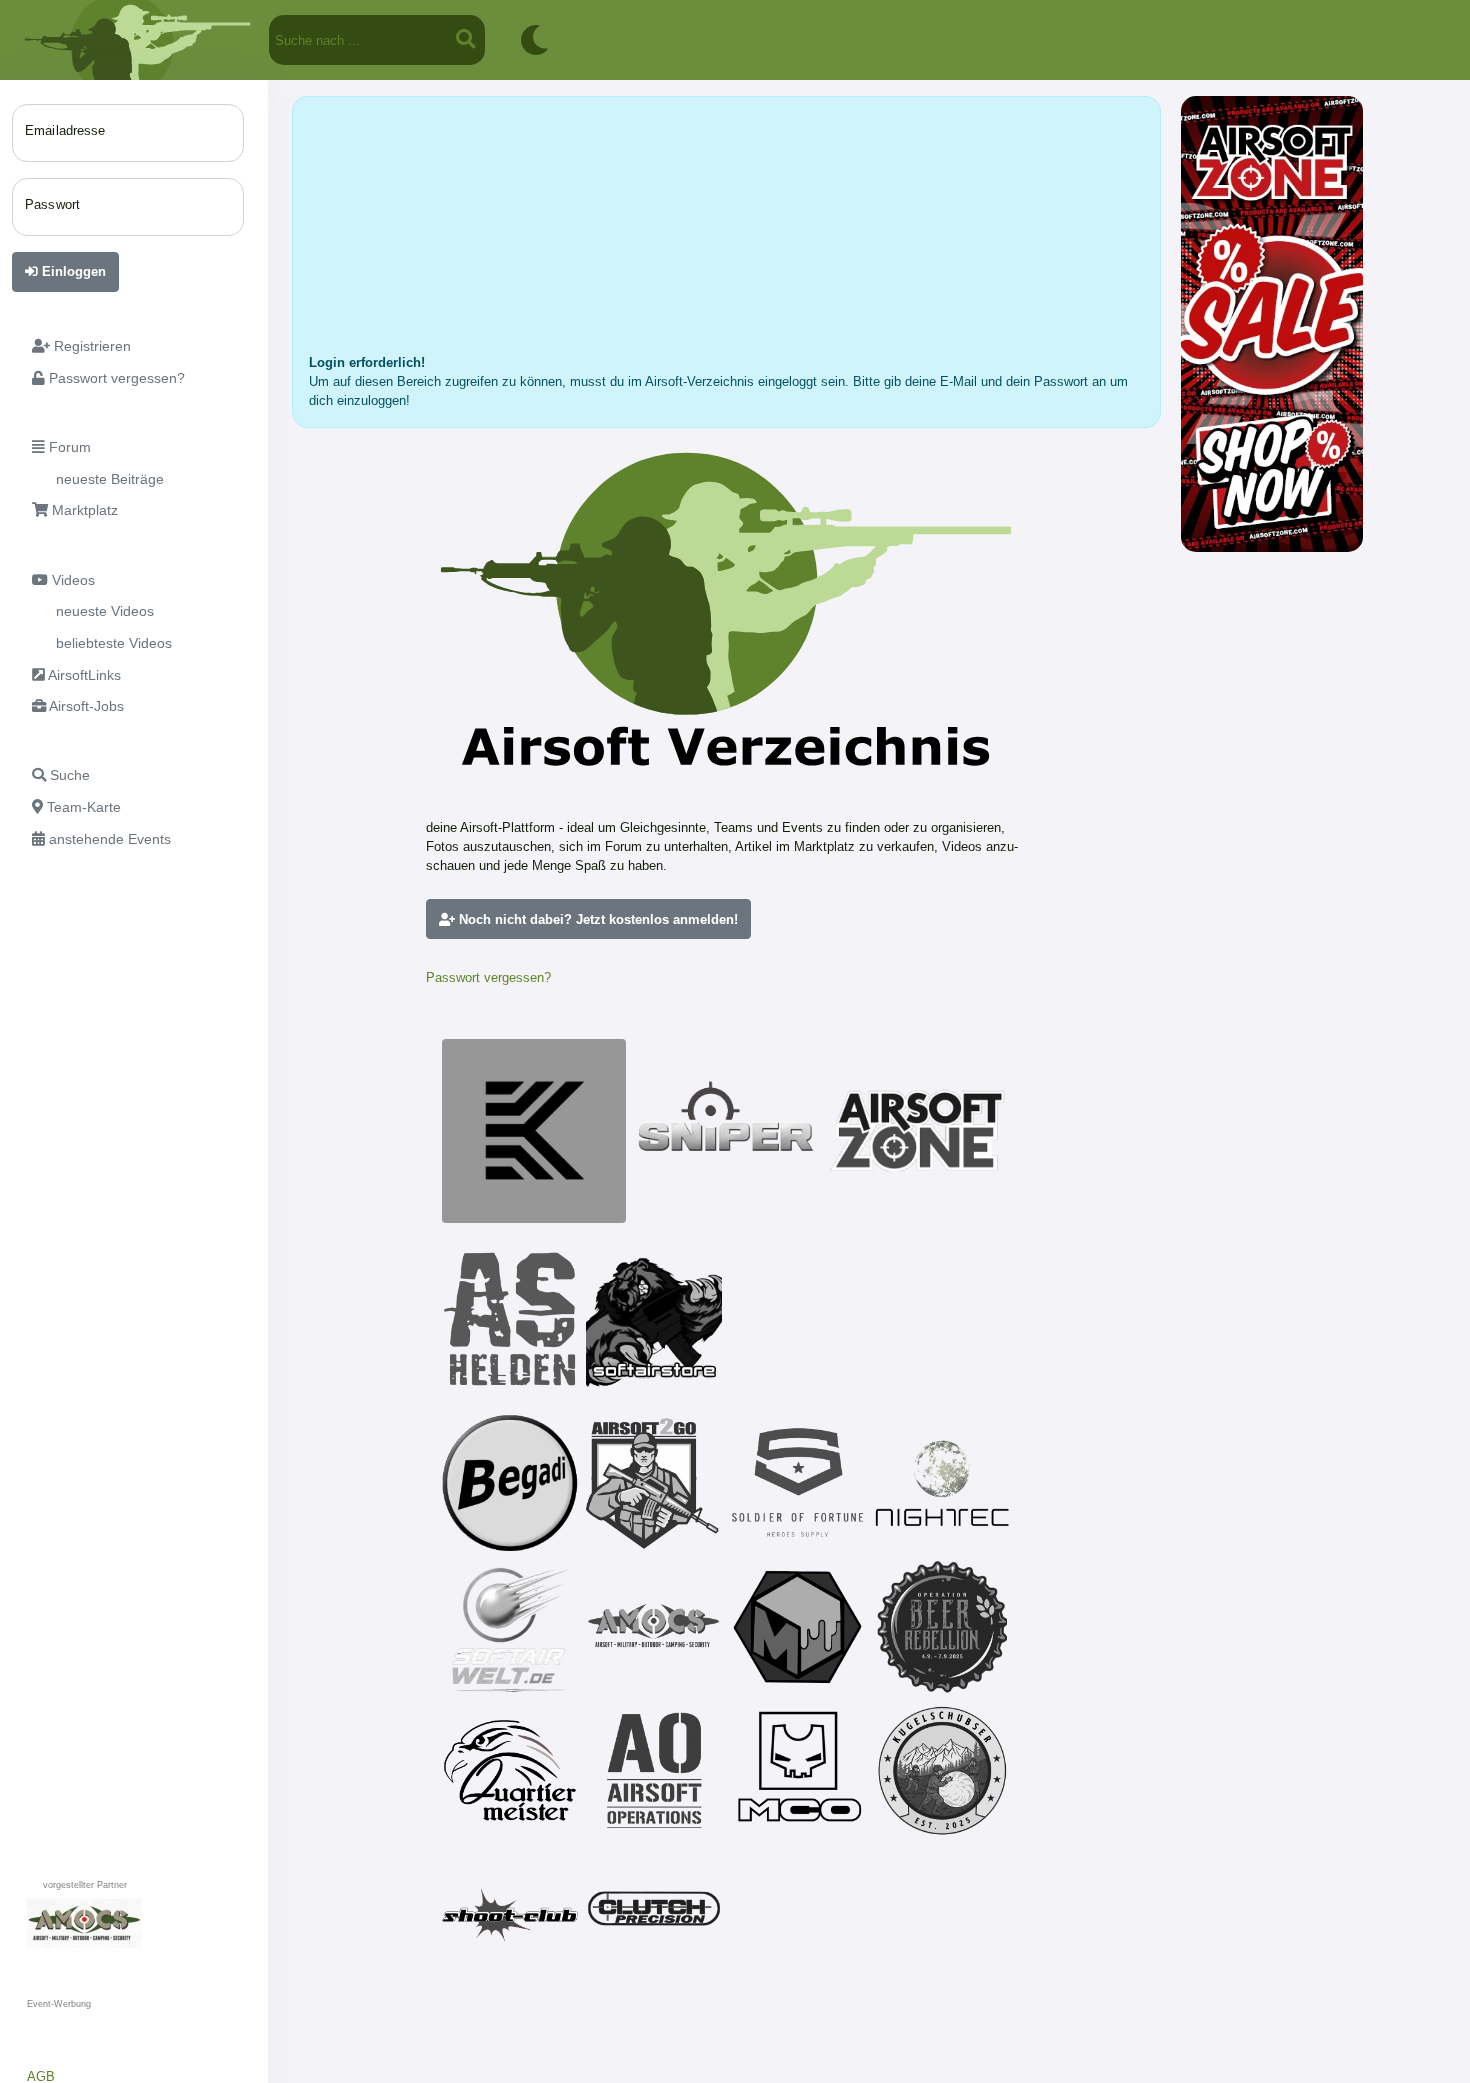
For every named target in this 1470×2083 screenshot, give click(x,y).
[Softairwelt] (510, 1627)
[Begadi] (510, 1483)
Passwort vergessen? (488, 977)
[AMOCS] (654, 1627)
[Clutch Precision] (654, 1915)
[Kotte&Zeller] (534, 1131)
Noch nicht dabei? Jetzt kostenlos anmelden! (596, 919)
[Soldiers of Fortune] (798, 1483)
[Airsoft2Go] (654, 1483)
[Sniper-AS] (726, 1131)
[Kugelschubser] (942, 1771)
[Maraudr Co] (798, 1771)
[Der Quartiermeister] (510, 1771)
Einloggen (72, 271)
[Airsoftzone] (918, 1131)
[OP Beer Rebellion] (942, 1627)
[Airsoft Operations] (654, 1771)
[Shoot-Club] (510, 1915)
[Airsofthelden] (510, 1319)
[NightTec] (942, 1483)
